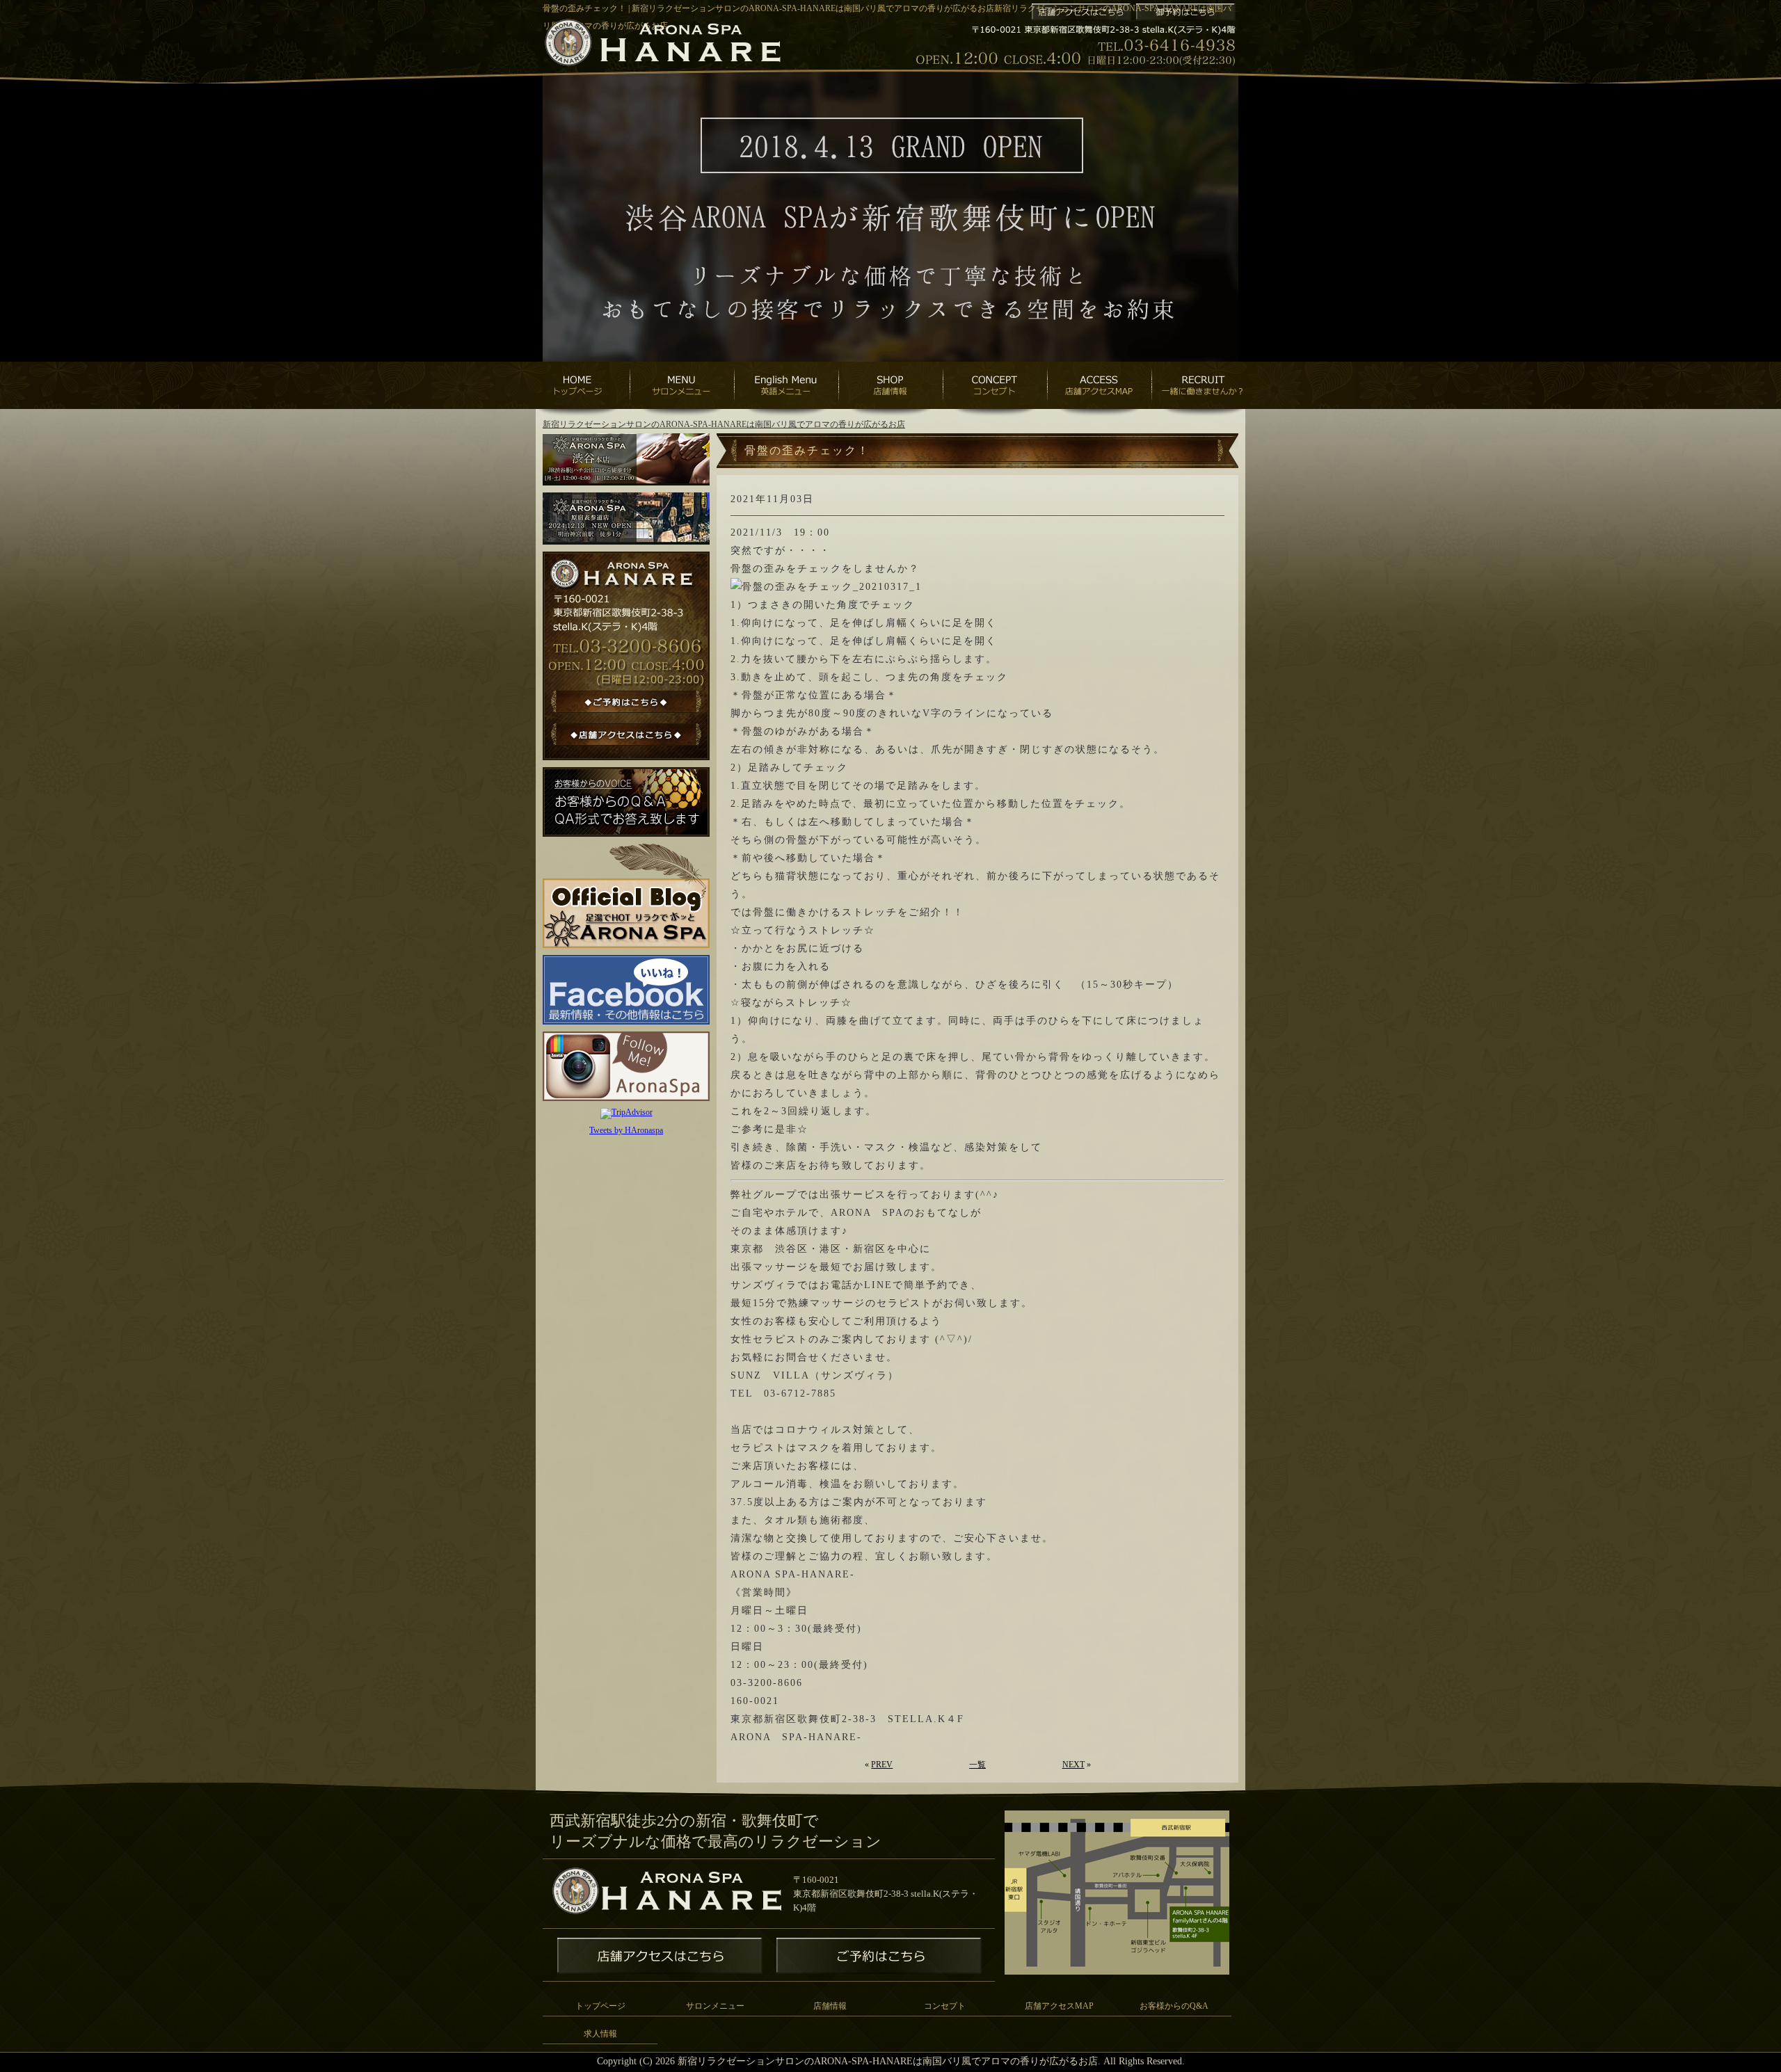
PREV (882, 1765)
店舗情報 (830, 2006)
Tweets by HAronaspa (626, 1130)
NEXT (1073, 1765)
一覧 (977, 1765)
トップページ (600, 2006)
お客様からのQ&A (1174, 2006)
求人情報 (600, 2034)
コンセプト (945, 2006)
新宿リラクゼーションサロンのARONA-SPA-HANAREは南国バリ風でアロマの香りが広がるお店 (724, 424)
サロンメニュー (715, 2006)
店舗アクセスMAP (1059, 2006)
